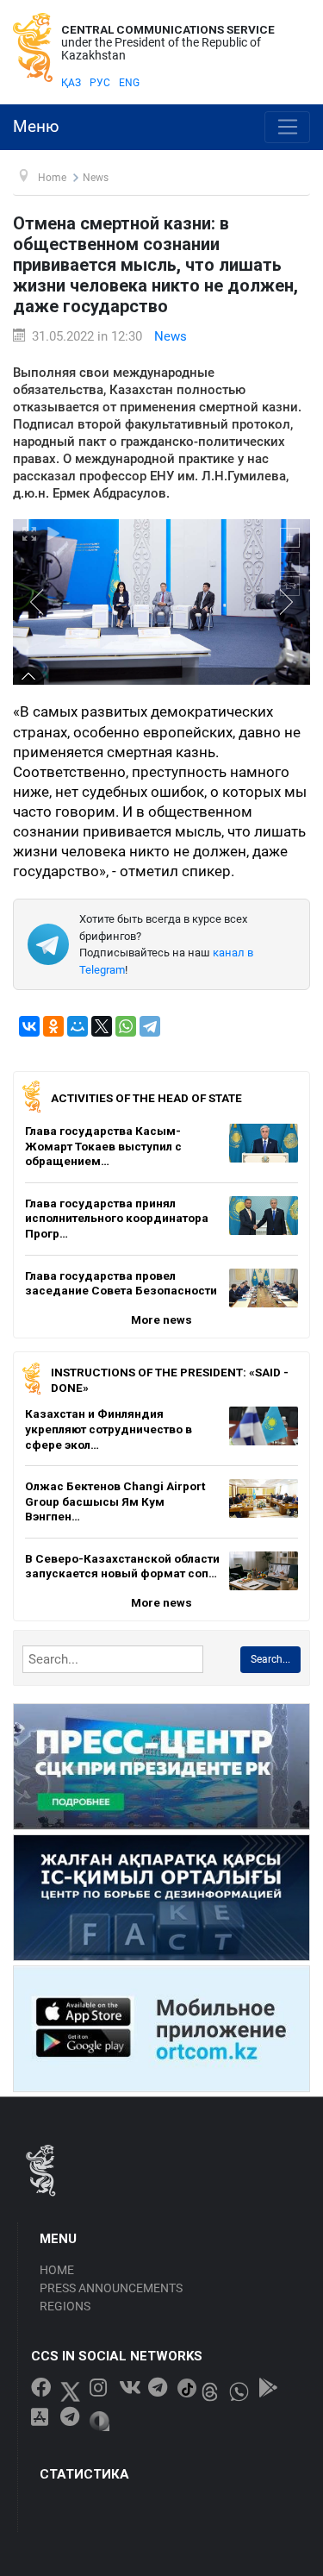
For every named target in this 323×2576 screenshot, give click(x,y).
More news (161, 1319)
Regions (65, 2306)
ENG (129, 83)
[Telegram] (150, 1026)
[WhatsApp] (126, 1026)
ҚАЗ (71, 83)
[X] (102, 1026)
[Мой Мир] (78, 1026)
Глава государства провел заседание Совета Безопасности (121, 1283)
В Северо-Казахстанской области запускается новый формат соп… (122, 1566)
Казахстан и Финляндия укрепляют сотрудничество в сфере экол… (109, 1429)
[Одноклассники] (53, 1026)
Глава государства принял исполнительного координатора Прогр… (117, 1218)
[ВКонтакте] (29, 1026)
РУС (100, 83)
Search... (270, 1659)
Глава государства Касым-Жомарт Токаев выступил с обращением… (103, 1146)
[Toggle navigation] (287, 128)
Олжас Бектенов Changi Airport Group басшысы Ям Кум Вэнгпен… (115, 1501)
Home (57, 2270)
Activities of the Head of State (146, 1098)
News (171, 336)
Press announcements (111, 2288)
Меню (36, 127)
